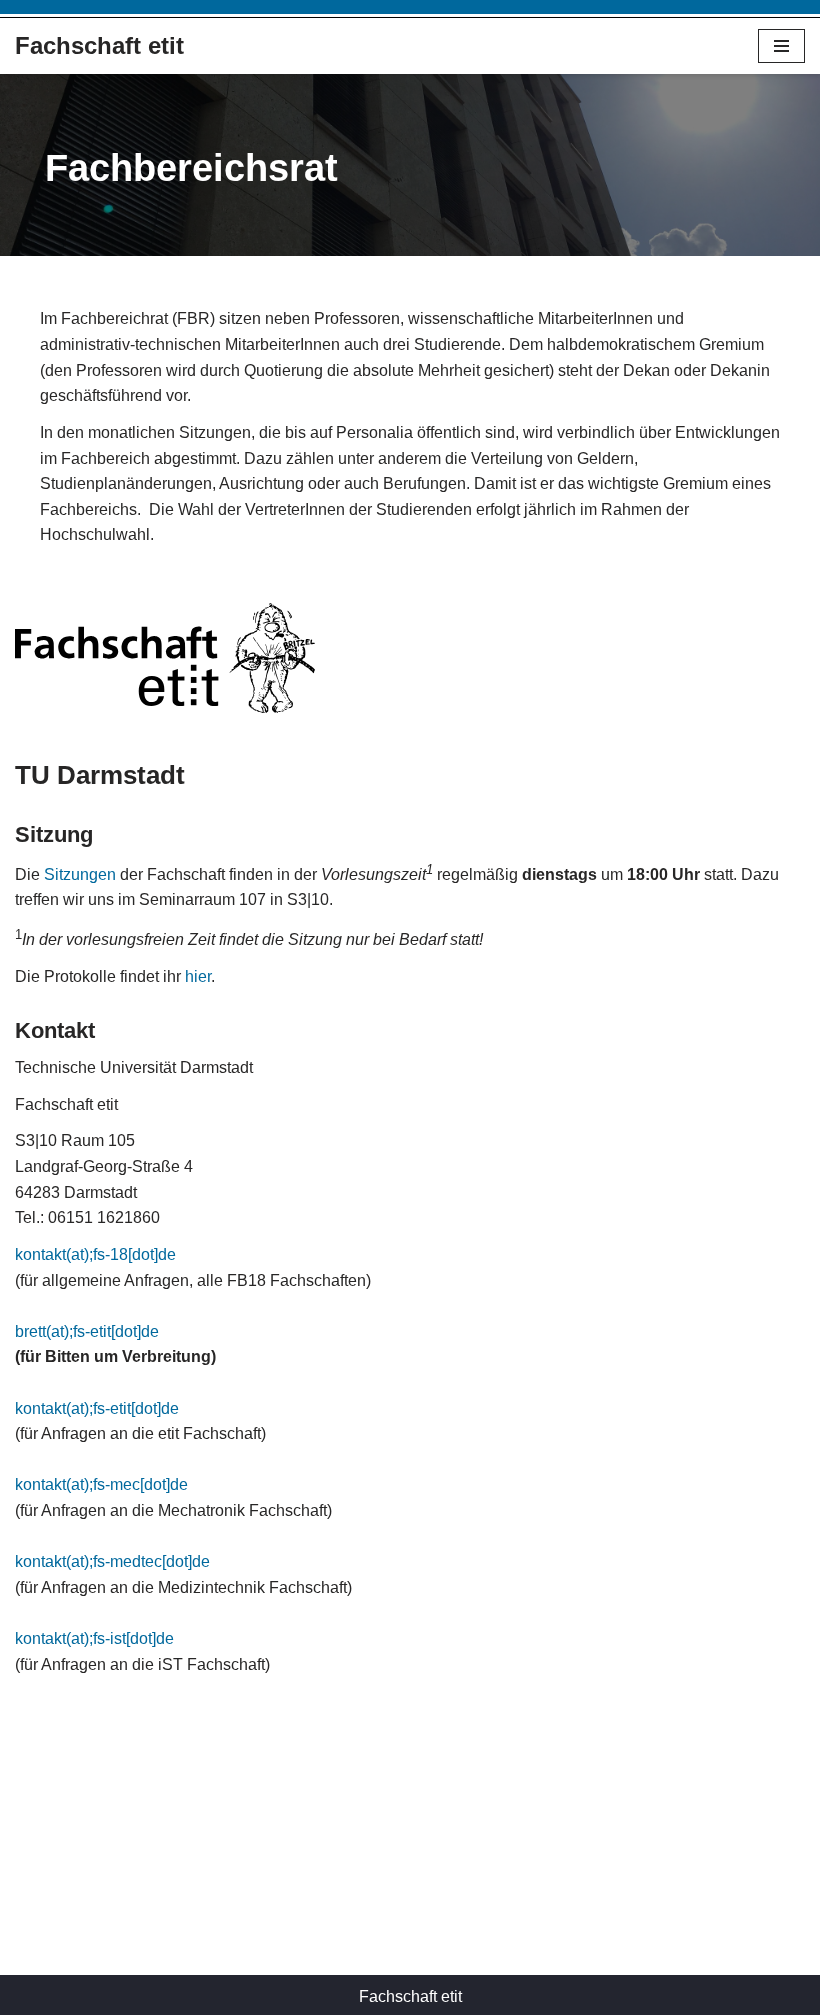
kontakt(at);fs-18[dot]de (95, 1254)
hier (198, 976)
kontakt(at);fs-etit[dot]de (97, 1408)
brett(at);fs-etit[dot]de (87, 1331)
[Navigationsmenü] (781, 46)
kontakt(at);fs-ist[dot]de (94, 1638)
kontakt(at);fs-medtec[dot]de (112, 1561)
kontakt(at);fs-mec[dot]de (101, 1484)
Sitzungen (80, 874)
